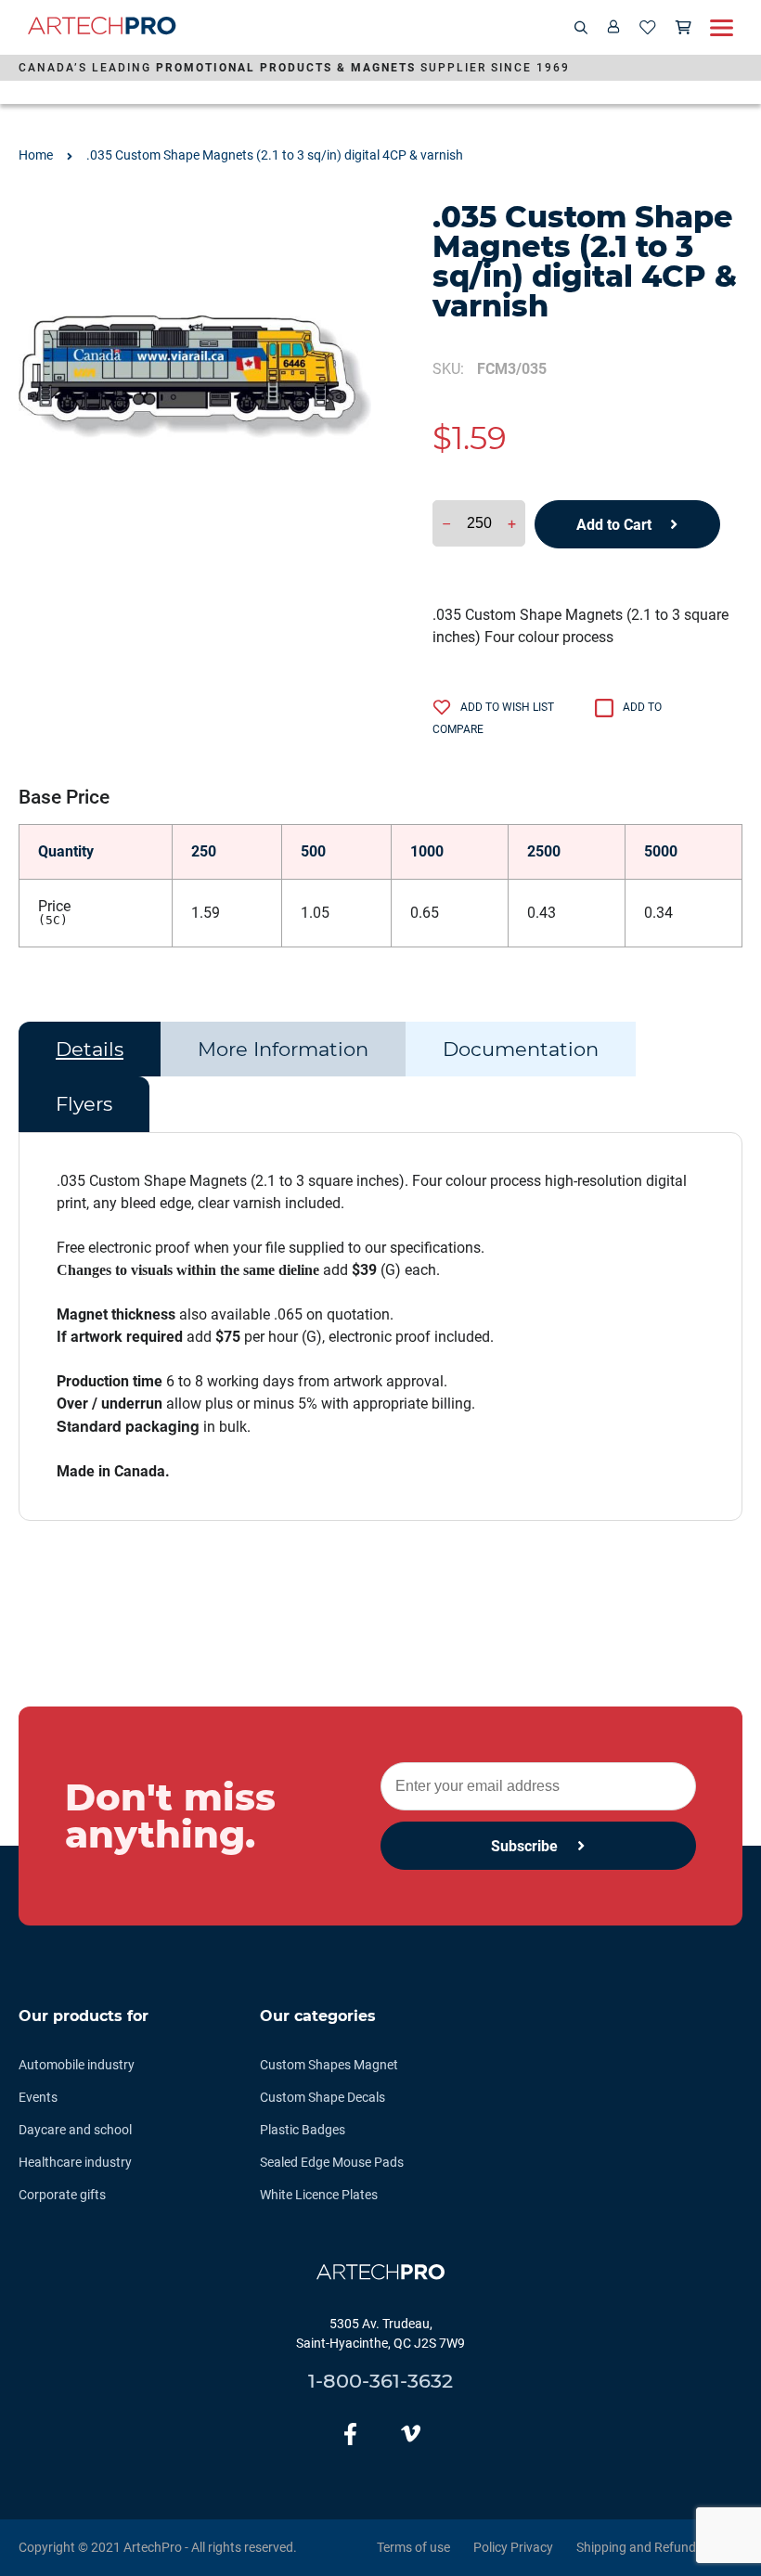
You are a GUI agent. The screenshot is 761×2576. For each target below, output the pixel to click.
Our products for (84, 2016)
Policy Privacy (513, 2547)
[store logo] (102, 28)
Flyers (84, 1104)
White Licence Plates (319, 2195)
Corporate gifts (62, 2195)
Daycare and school (75, 2130)
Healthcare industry (75, 2162)
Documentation (521, 1049)
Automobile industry (77, 2065)
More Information (283, 1049)
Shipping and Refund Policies (659, 2547)
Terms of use (413, 2547)
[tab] (90, 1050)
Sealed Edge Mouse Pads (332, 2162)
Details (90, 1049)
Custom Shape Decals (322, 2097)
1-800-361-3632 (380, 2381)
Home (36, 155)
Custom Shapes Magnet (329, 2065)
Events (38, 2097)
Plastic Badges (303, 2130)
